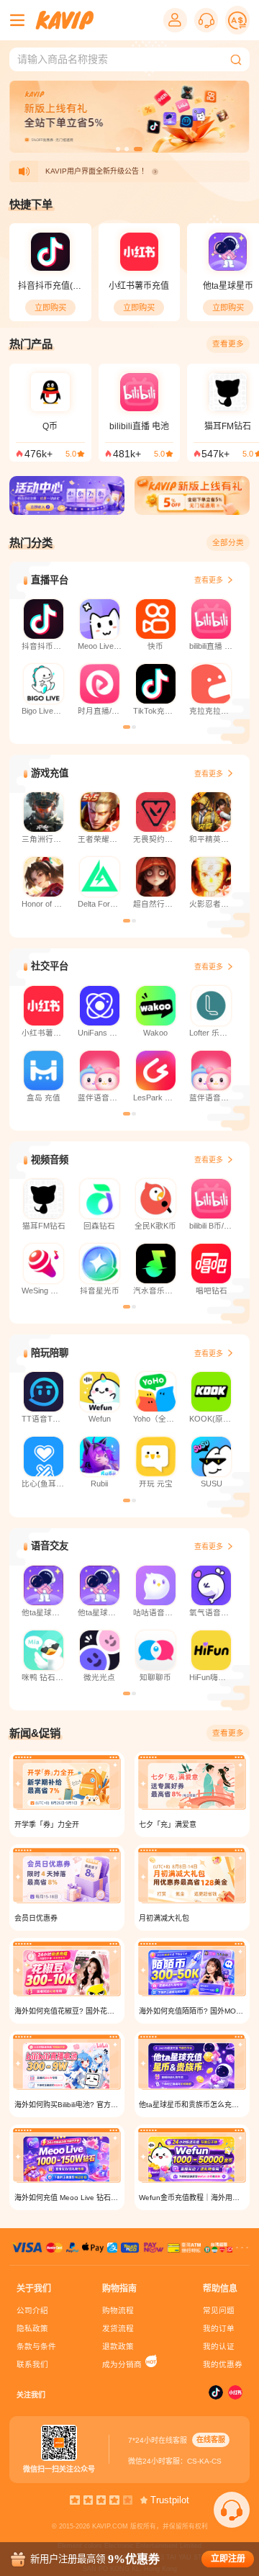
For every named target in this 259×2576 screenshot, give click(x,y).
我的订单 (219, 2328)
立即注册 (228, 2559)
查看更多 (228, 344)
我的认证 (219, 2346)
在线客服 (211, 2440)
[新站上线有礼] (192, 498)
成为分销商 (122, 2364)
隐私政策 (32, 2328)
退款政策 (118, 2346)
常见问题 (219, 2310)
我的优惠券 (223, 2364)
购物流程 (118, 2310)
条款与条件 (36, 2346)
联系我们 (32, 2364)
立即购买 (50, 308)
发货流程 (118, 2328)
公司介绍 (32, 2310)
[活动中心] (67, 498)
